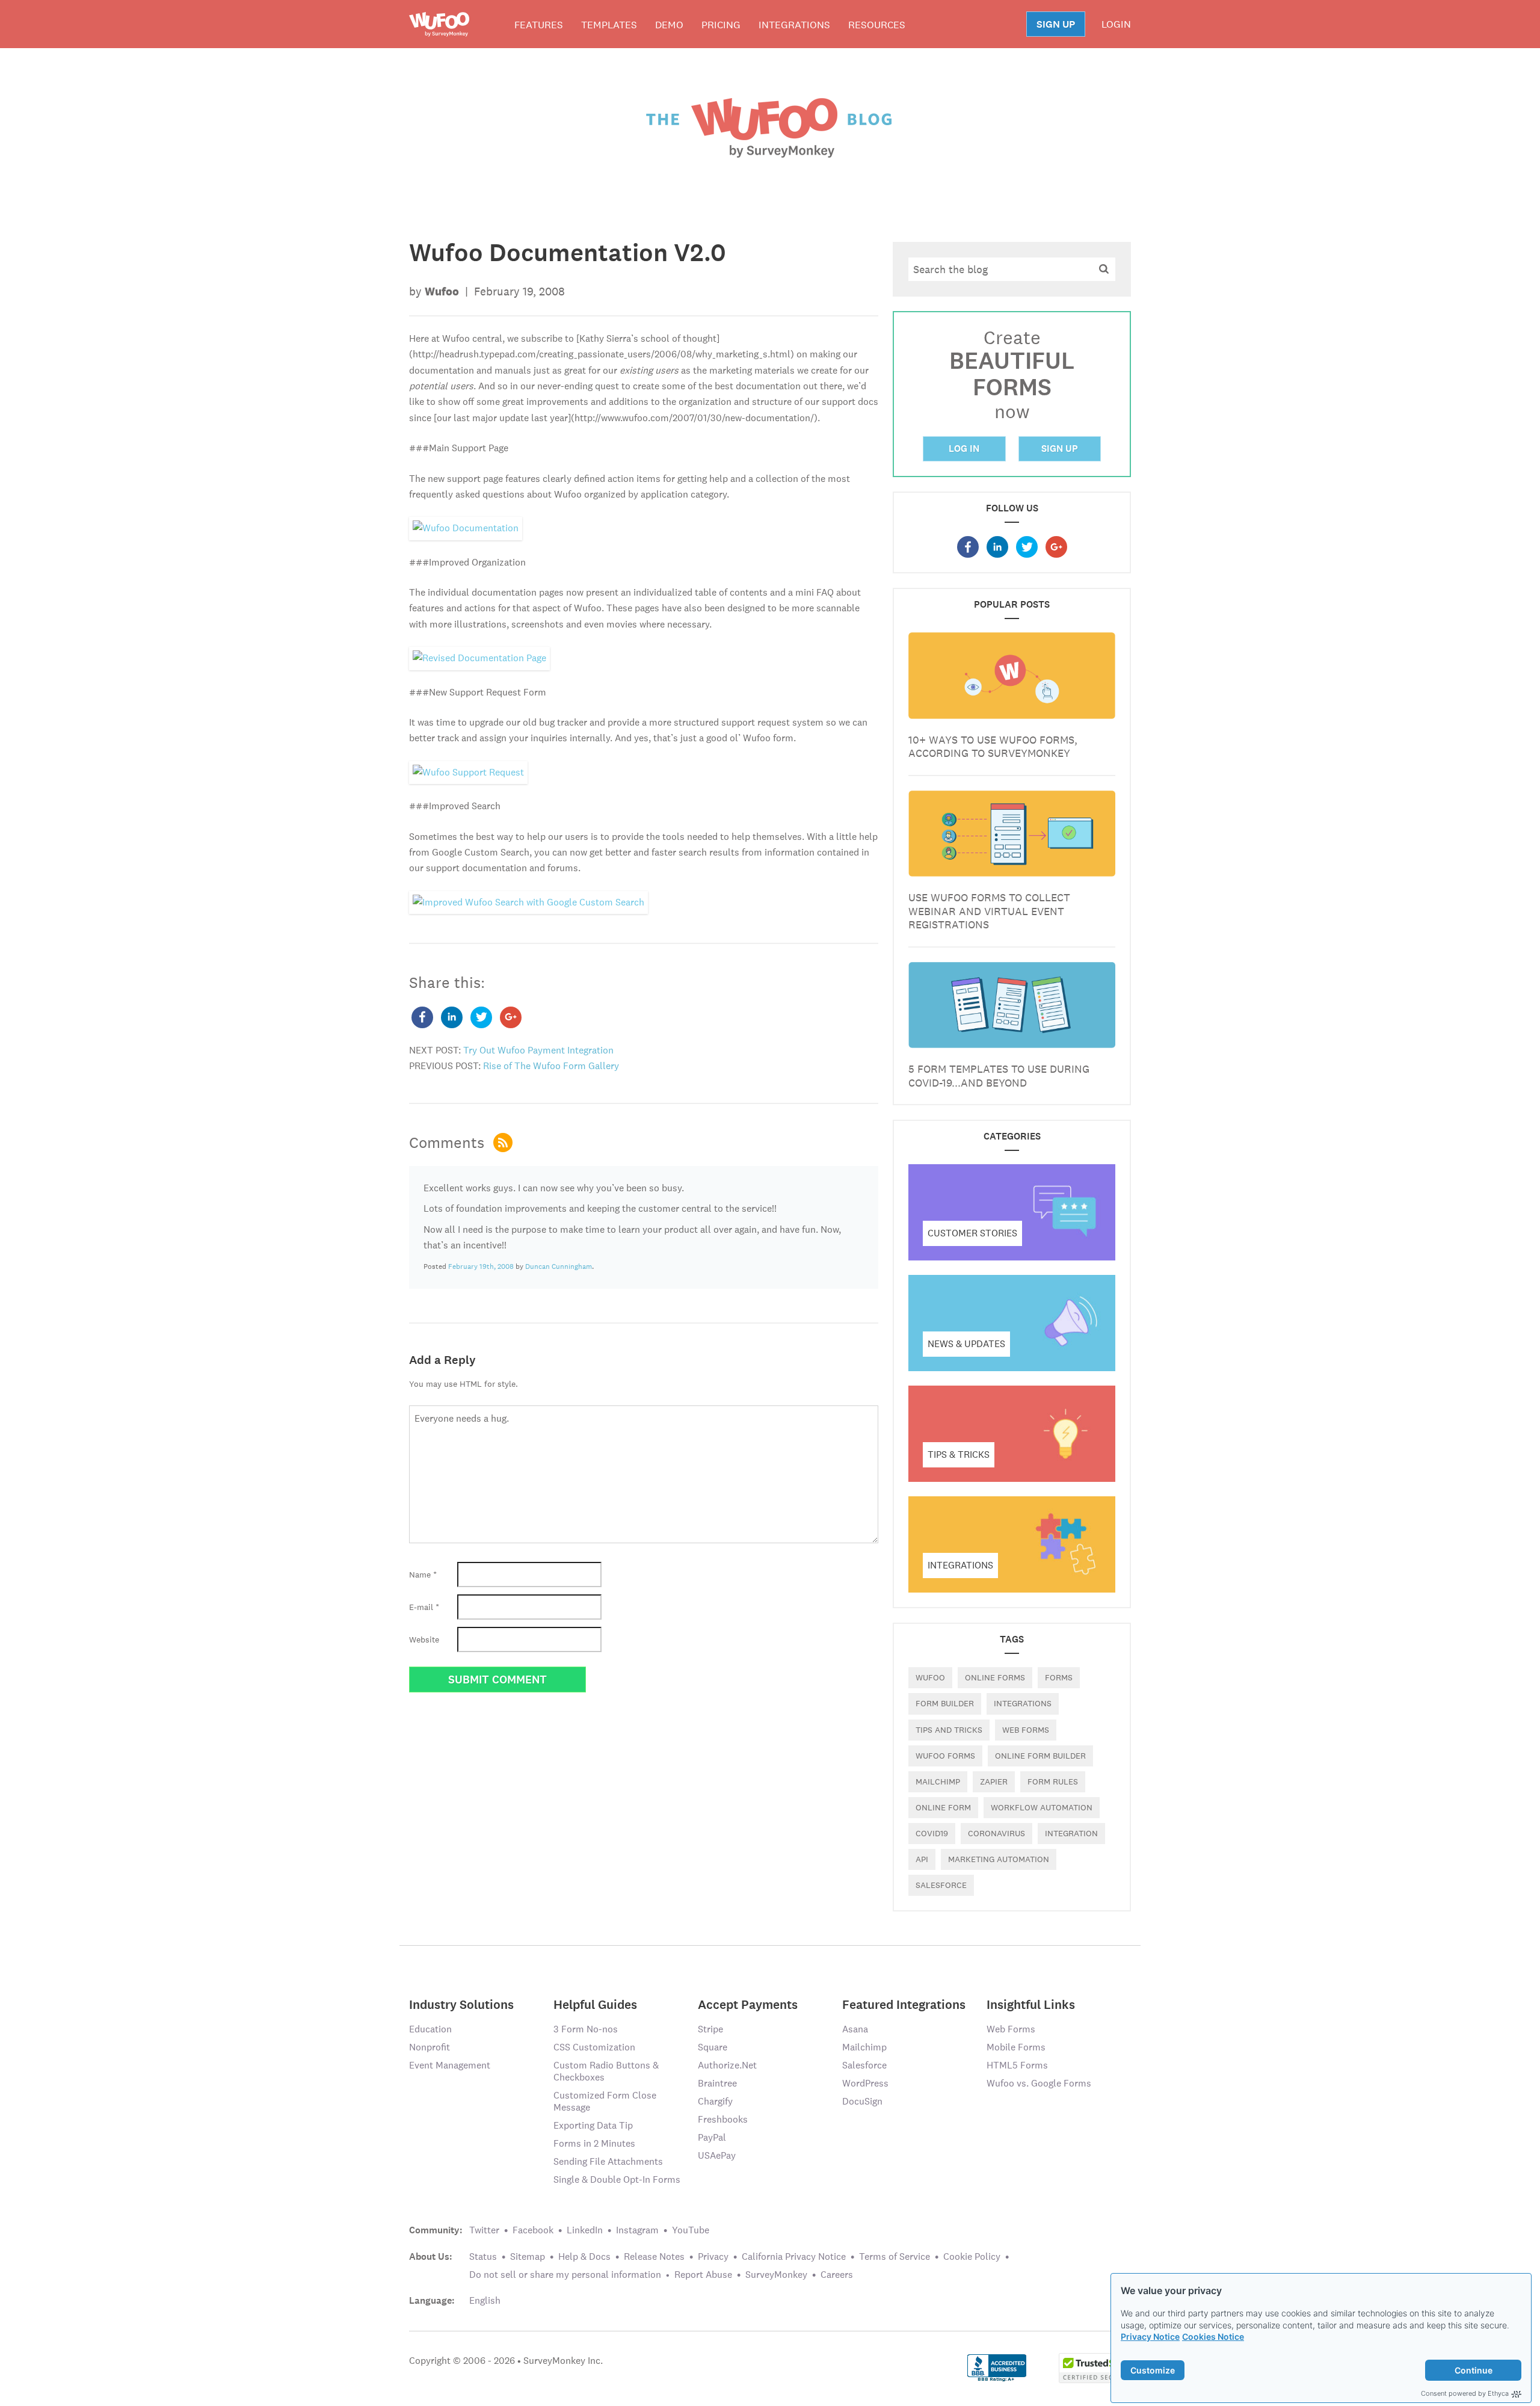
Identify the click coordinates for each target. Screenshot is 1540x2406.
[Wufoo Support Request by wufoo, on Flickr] (468, 772)
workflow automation (1042, 1807)
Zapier (994, 1781)
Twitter (484, 2230)
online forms (995, 1677)
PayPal (712, 2137)
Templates (609, 25)
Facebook (533, 2230)
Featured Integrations (904, 2004)
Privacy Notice (1150, 2337)
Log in (964, 449)
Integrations (794, 25)
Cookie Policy (972, 2256)
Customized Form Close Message (605, 2101)
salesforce (941, 1885)
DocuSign (862, 2101)
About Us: (431, 2257)
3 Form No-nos (586, 2029)
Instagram (637, 2230)
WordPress (865, 2083)
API (922, 1859)
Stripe (710, 2029)
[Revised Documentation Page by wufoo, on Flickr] (479, 657)
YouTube (691, 2230)
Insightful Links (1031, 2004)
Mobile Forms (1016, 2047)
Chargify (715, 2101)
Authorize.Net (727, 2065)
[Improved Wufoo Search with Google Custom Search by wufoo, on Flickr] (528, 902)
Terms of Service (895, 2256)
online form (943, 1807)
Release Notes (654, 2256)
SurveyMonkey (776, 2275)
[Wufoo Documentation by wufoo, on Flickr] (466, 527)
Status (483, 2256)
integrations (1023, 1703)
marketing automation (999, 1859)
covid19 (932, 1833)
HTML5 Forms (1017, 2065)
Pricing (721, 25)
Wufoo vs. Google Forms (1039, 2083)
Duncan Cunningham (559, 1266)
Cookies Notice (1213, 2337)
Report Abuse (703, 2275)
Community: (436, 2230)
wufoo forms (945, 1756)
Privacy (713, 2256)
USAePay (717, 2155)
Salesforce (864, 2065)
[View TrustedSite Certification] (1095, 2367)
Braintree (717, 2083)
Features (539, 25)
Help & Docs (584, 2256)
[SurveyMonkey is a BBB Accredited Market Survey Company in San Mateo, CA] (997, 2367)
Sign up (1060, 449)
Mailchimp (938, 1781)
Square (713, 2047)
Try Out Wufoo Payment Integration (538, 1050)
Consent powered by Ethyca (1465, 2393)
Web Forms (1011, 2029)
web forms (1026, 1730)
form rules (1053, 1781)
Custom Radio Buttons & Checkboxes (606, 2071)
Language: (432, 2301)
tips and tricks (949, 1730)
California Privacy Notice (794, 2256)
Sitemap (528, 2256)
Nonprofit (430, 2047)
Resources (877, 25)
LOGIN (1116, 24)
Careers (837, 2275)
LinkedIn (585, 2230)
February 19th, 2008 (481, 1266)
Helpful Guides (595, 2004)
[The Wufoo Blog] (770, 127)
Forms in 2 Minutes (594, 2143)
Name (423, 1575)
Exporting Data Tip (593, 2125)
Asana (855, 2029)
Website (424, 1639)
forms (1059, 1677)
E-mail (424, 1607)
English (485, 2300)
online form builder (1040, 1756)
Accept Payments (748, 2004)
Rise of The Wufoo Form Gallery (551, 1066)
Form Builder (945, 1703)
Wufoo (930, 1677)
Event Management (450, 2065)
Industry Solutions (461, 2004)
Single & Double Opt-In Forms (617, 2179)
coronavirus (996, 1833)
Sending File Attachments (608, 2161)
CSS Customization (594, 2047)
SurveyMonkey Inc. (563, 2361)
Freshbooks (723, 2119)
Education (430, 2029)
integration (1071, 1833)
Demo (669, 25)
